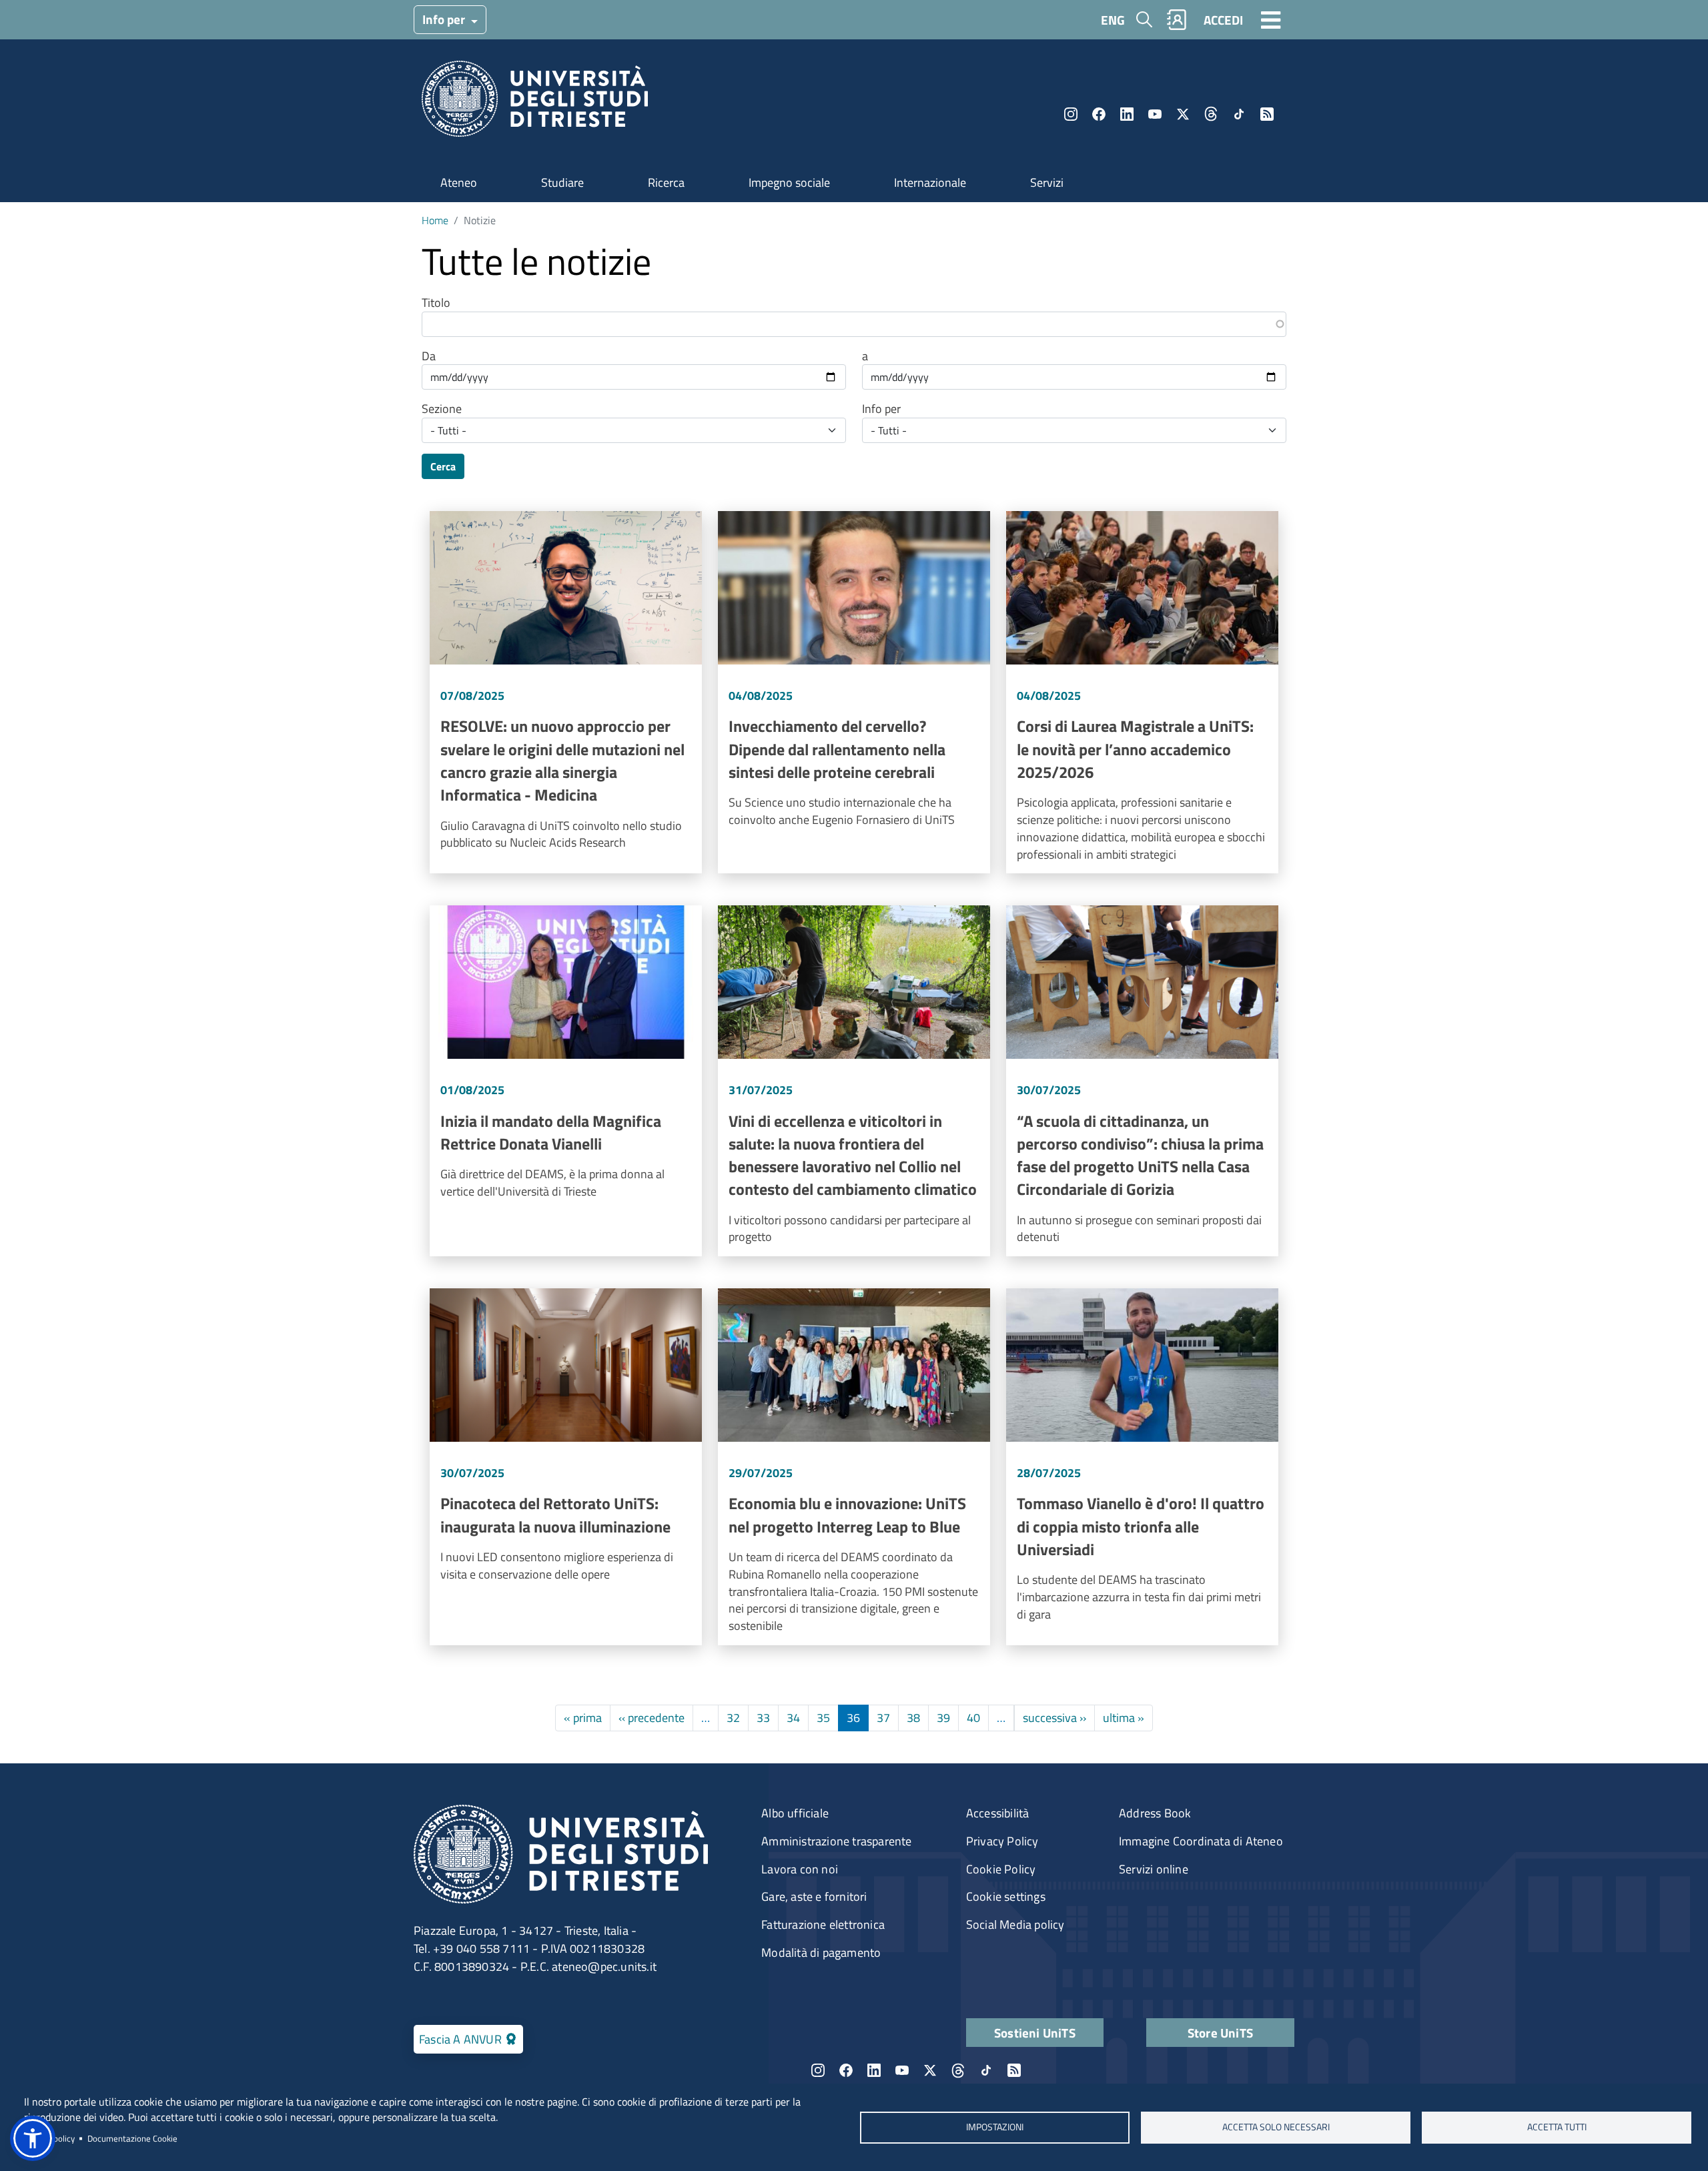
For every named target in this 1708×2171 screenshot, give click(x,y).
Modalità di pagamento (821, 1952)
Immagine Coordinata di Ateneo (1201, 1841)
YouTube (1155, 114)
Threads (1211, 114)
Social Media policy (1015, 1924)
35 (823, 1718)
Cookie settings (1006, 1896)
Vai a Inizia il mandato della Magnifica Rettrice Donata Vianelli (566, 1081)
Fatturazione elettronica (823, 1924)
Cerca (443, 466)
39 (943, 1718)
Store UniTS (1220, 2033)
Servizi (1047, 182)
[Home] (535, 103)
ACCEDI (1223, 20)
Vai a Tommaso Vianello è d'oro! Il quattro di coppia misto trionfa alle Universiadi (1142, 1467)
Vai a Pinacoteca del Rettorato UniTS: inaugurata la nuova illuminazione (566, 1467)
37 (883, 1718)
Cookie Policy (1001, 1869)
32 (733, 1718)
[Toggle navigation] (1271, 19)
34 (793, 1718)
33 (763, 1718)
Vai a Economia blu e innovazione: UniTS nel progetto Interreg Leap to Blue (854, 1467)
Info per (445, 19)
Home (435, 220)
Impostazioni (995, 2127)
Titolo (436, 303)
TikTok (1239, 114)
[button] (33, 2138)
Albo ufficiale (795, 1813)
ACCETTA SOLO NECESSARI (1276, 2127)
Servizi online (1154, 1869)
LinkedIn (1127, 114)
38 (913, 1718)
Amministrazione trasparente (836, 1841)
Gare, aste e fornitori (814, 1896)
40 (973, 1718)
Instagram (1071, 114)
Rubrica (1177, 20)
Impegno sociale (789, 182)
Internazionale (930, 182)
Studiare (562, 182)
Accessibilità (998, 1813)
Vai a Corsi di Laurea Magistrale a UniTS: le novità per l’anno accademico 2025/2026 (1142, 692)
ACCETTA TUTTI (1557, 2127)
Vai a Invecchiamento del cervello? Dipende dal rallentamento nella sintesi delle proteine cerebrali (854, 692)
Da (429, 356)
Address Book (1155, 1813)
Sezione (442, 409)
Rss (1267, 114)
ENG (1113, 20)
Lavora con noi (800, 1869)
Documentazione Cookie (132, 2138)
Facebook (1099, 114)
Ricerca (666, 182)
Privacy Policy (1002, 1841)
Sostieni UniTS (1035, 2033)
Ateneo (459, 182)
